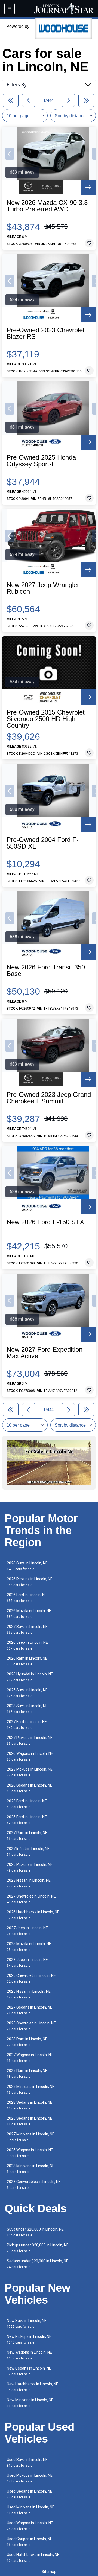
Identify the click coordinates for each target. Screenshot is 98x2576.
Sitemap (49, 2572)
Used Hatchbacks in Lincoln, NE (33, 2558)
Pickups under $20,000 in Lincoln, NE (38, 2248)
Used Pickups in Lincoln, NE (30, 2478)
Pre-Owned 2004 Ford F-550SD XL (43, 843)
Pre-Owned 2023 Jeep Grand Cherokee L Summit (49, 1098)
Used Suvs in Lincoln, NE (27, 2462)
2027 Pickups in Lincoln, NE (30, 1740)
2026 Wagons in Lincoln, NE (30, 1756)
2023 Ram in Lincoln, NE (27, 2042)
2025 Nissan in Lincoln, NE (29, 1994)
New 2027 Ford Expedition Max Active (45, 1353)
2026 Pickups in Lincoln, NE (30, 1582)
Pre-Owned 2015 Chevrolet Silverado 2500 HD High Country (46, 719)
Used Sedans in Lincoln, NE (30, 2494)
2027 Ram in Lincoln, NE (27, 1836)
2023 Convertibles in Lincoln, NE (34, 2185)
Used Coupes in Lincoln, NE (30, 2542)
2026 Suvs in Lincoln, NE (27, 1566)
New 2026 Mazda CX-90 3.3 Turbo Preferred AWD (47, 206)
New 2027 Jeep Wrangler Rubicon (43, 588)
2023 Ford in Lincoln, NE (27, 1804)
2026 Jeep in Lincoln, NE (27, 1645)
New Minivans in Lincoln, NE (30, 2403)
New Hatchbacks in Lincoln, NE (33, 2387)
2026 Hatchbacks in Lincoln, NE (33, 1915)
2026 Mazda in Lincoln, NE (29, 1614)
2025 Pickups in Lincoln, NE (30, 1867)
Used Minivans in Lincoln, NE (31, 2510)
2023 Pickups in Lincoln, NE (30, 1772)
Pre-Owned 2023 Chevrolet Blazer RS (46, 333)
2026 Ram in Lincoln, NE (27, 1661)
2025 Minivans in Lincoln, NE (31, 2089)
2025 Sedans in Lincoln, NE (30, 2121)
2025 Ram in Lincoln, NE (27, 2074)
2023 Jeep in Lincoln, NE (27, 1962)
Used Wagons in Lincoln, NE (30, 2526)
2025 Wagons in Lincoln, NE (30, 2153)
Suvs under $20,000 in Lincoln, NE (35, 2232)
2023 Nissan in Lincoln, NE (29, 1883)
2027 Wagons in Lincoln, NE (30, 2058)
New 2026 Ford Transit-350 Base (46, 971)
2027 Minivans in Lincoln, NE (31, 2137)
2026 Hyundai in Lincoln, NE (30, 1677)
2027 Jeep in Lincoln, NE (27, 1931)
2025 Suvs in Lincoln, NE (27, 1693)
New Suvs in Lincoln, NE (27, 2323)
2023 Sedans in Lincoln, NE (30, 2105)
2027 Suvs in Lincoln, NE (27, 1629)
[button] (10, 154)
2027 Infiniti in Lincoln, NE (28, 1851)
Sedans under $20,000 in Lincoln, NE (38, 2264)
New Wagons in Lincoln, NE (29, 2355)
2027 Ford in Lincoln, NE (27, 1725)
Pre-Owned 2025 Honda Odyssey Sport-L (41, 461)
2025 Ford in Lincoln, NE (27, 1820)
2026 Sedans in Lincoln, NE (30, 1788)
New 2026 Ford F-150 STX (45, 1222)
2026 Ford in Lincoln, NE (27, 1598)
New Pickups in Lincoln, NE (29, 2339)
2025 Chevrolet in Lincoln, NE (31, 1978)
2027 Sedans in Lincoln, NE (30, 2010)
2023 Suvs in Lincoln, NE (27, 1709)
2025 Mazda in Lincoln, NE (29, 1947)
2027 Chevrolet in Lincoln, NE (31, 1899)
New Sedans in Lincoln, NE (29, 2371)
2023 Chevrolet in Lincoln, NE (31, 2026)
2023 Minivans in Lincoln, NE (31, 2169)
